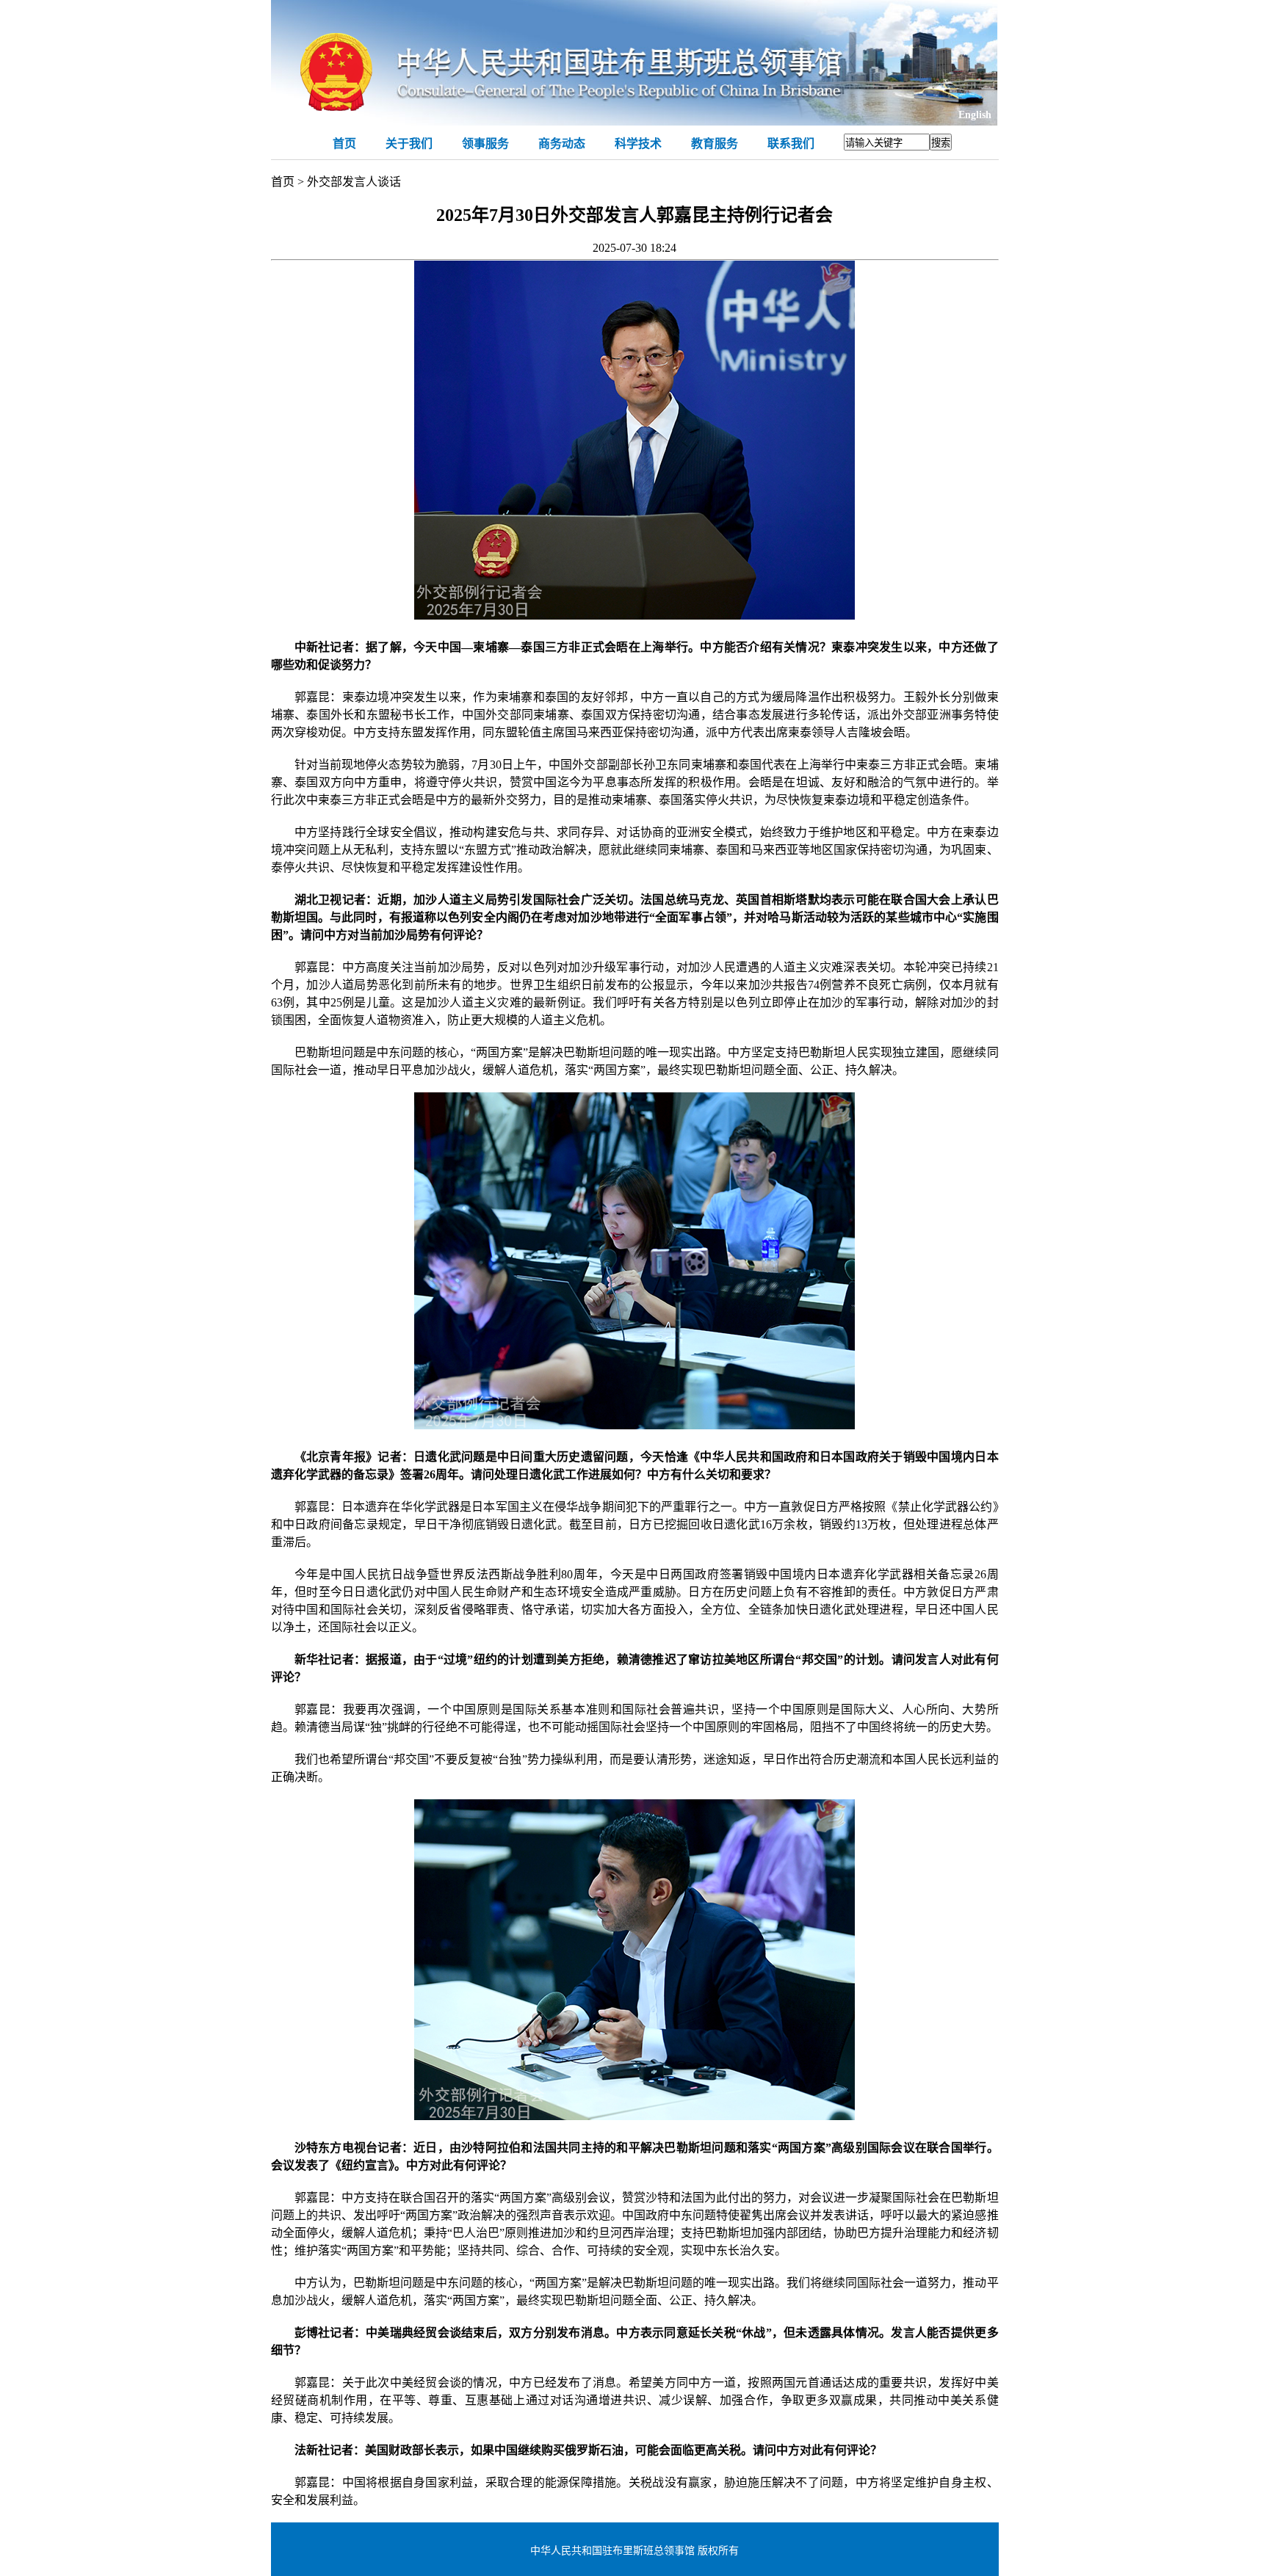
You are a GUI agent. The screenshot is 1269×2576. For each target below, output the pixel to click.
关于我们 (409, 144)
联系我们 (791, 144)
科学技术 (638, 144)
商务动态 (562, 144)
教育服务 (715, 144)
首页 (344, 144)
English (975, 115)
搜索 (941, 143)
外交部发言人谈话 (354, 182)
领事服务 (485, 144)
